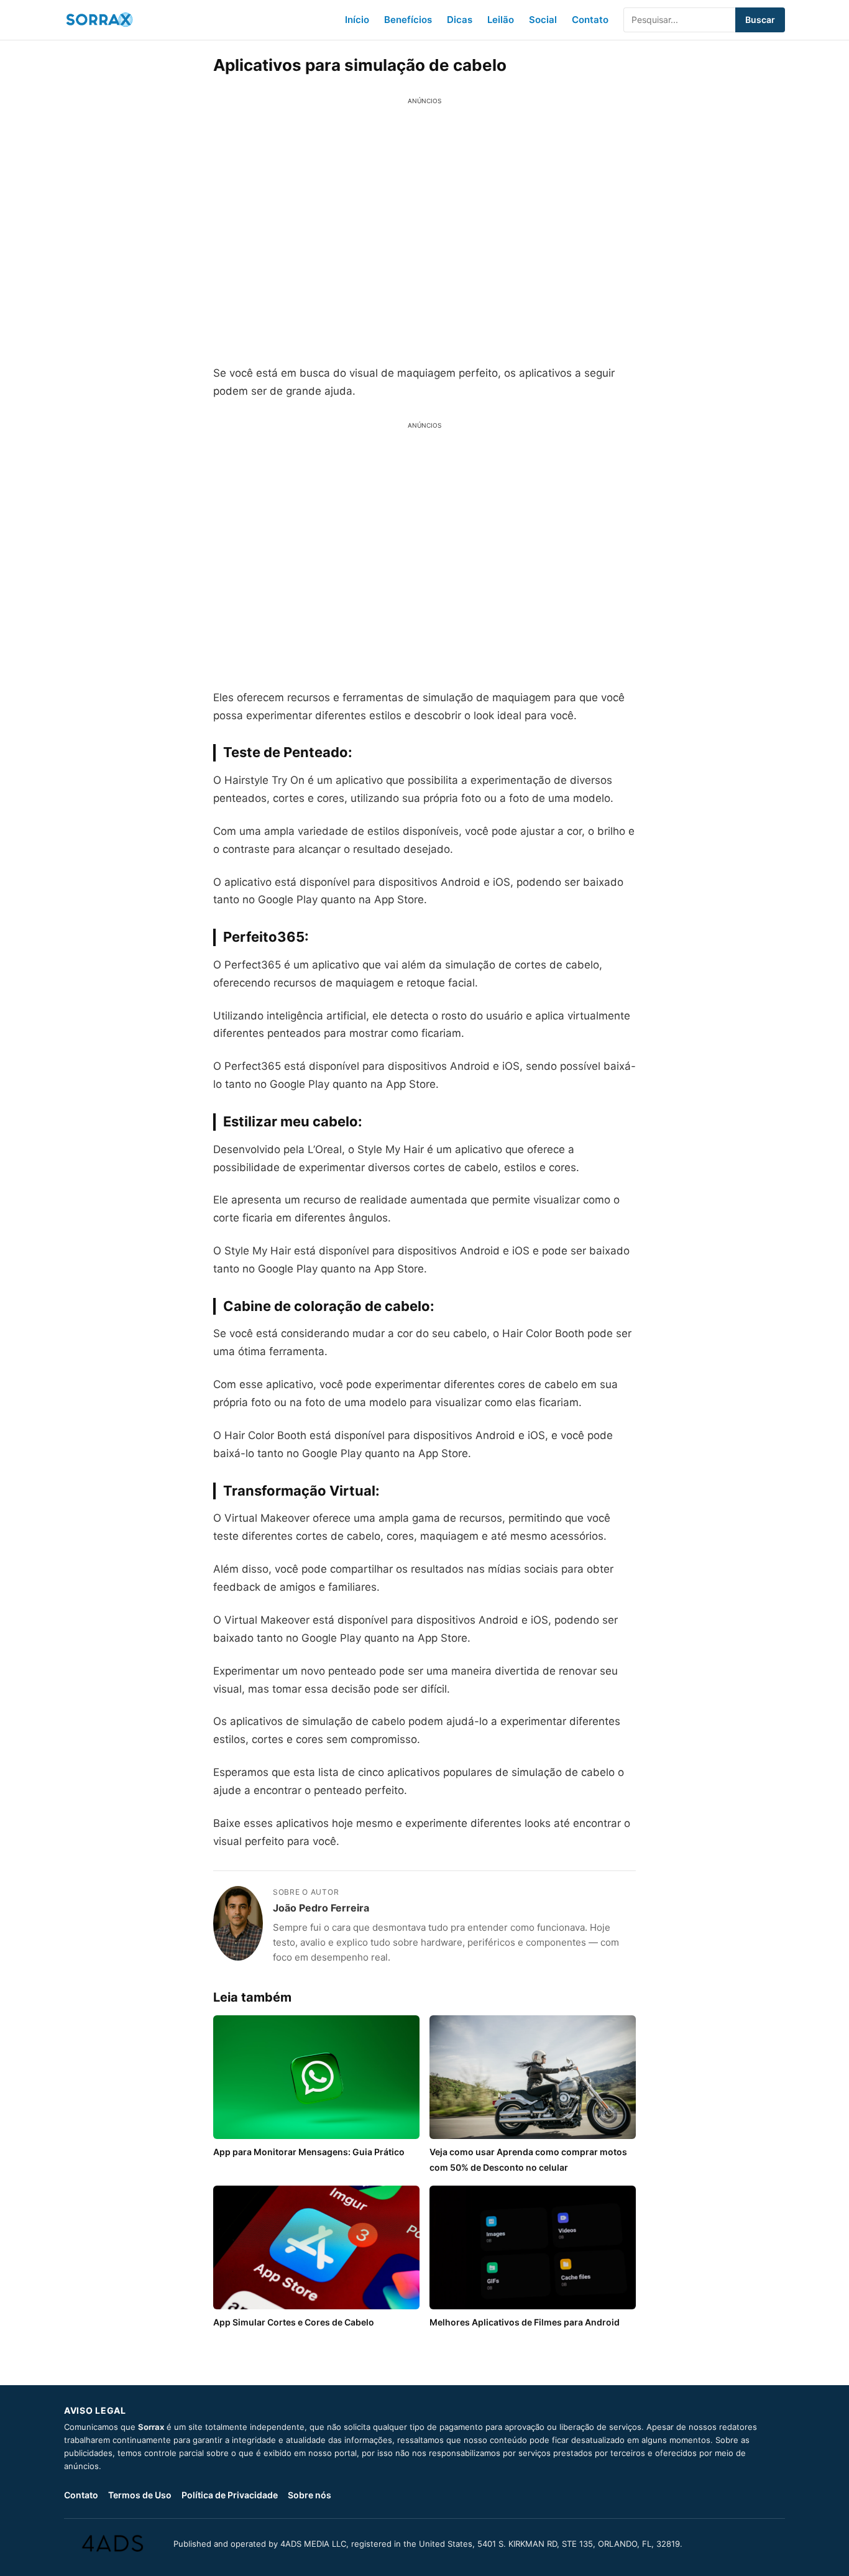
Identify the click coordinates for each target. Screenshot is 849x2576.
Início (357, 20)
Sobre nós (310, 2495)
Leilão (501, 20)
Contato (590, 20)
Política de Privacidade (230, 2495)
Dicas (460, 20)
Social (543, 20)
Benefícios (408, 20)
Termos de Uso (140, 2495)
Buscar (760, 20)
